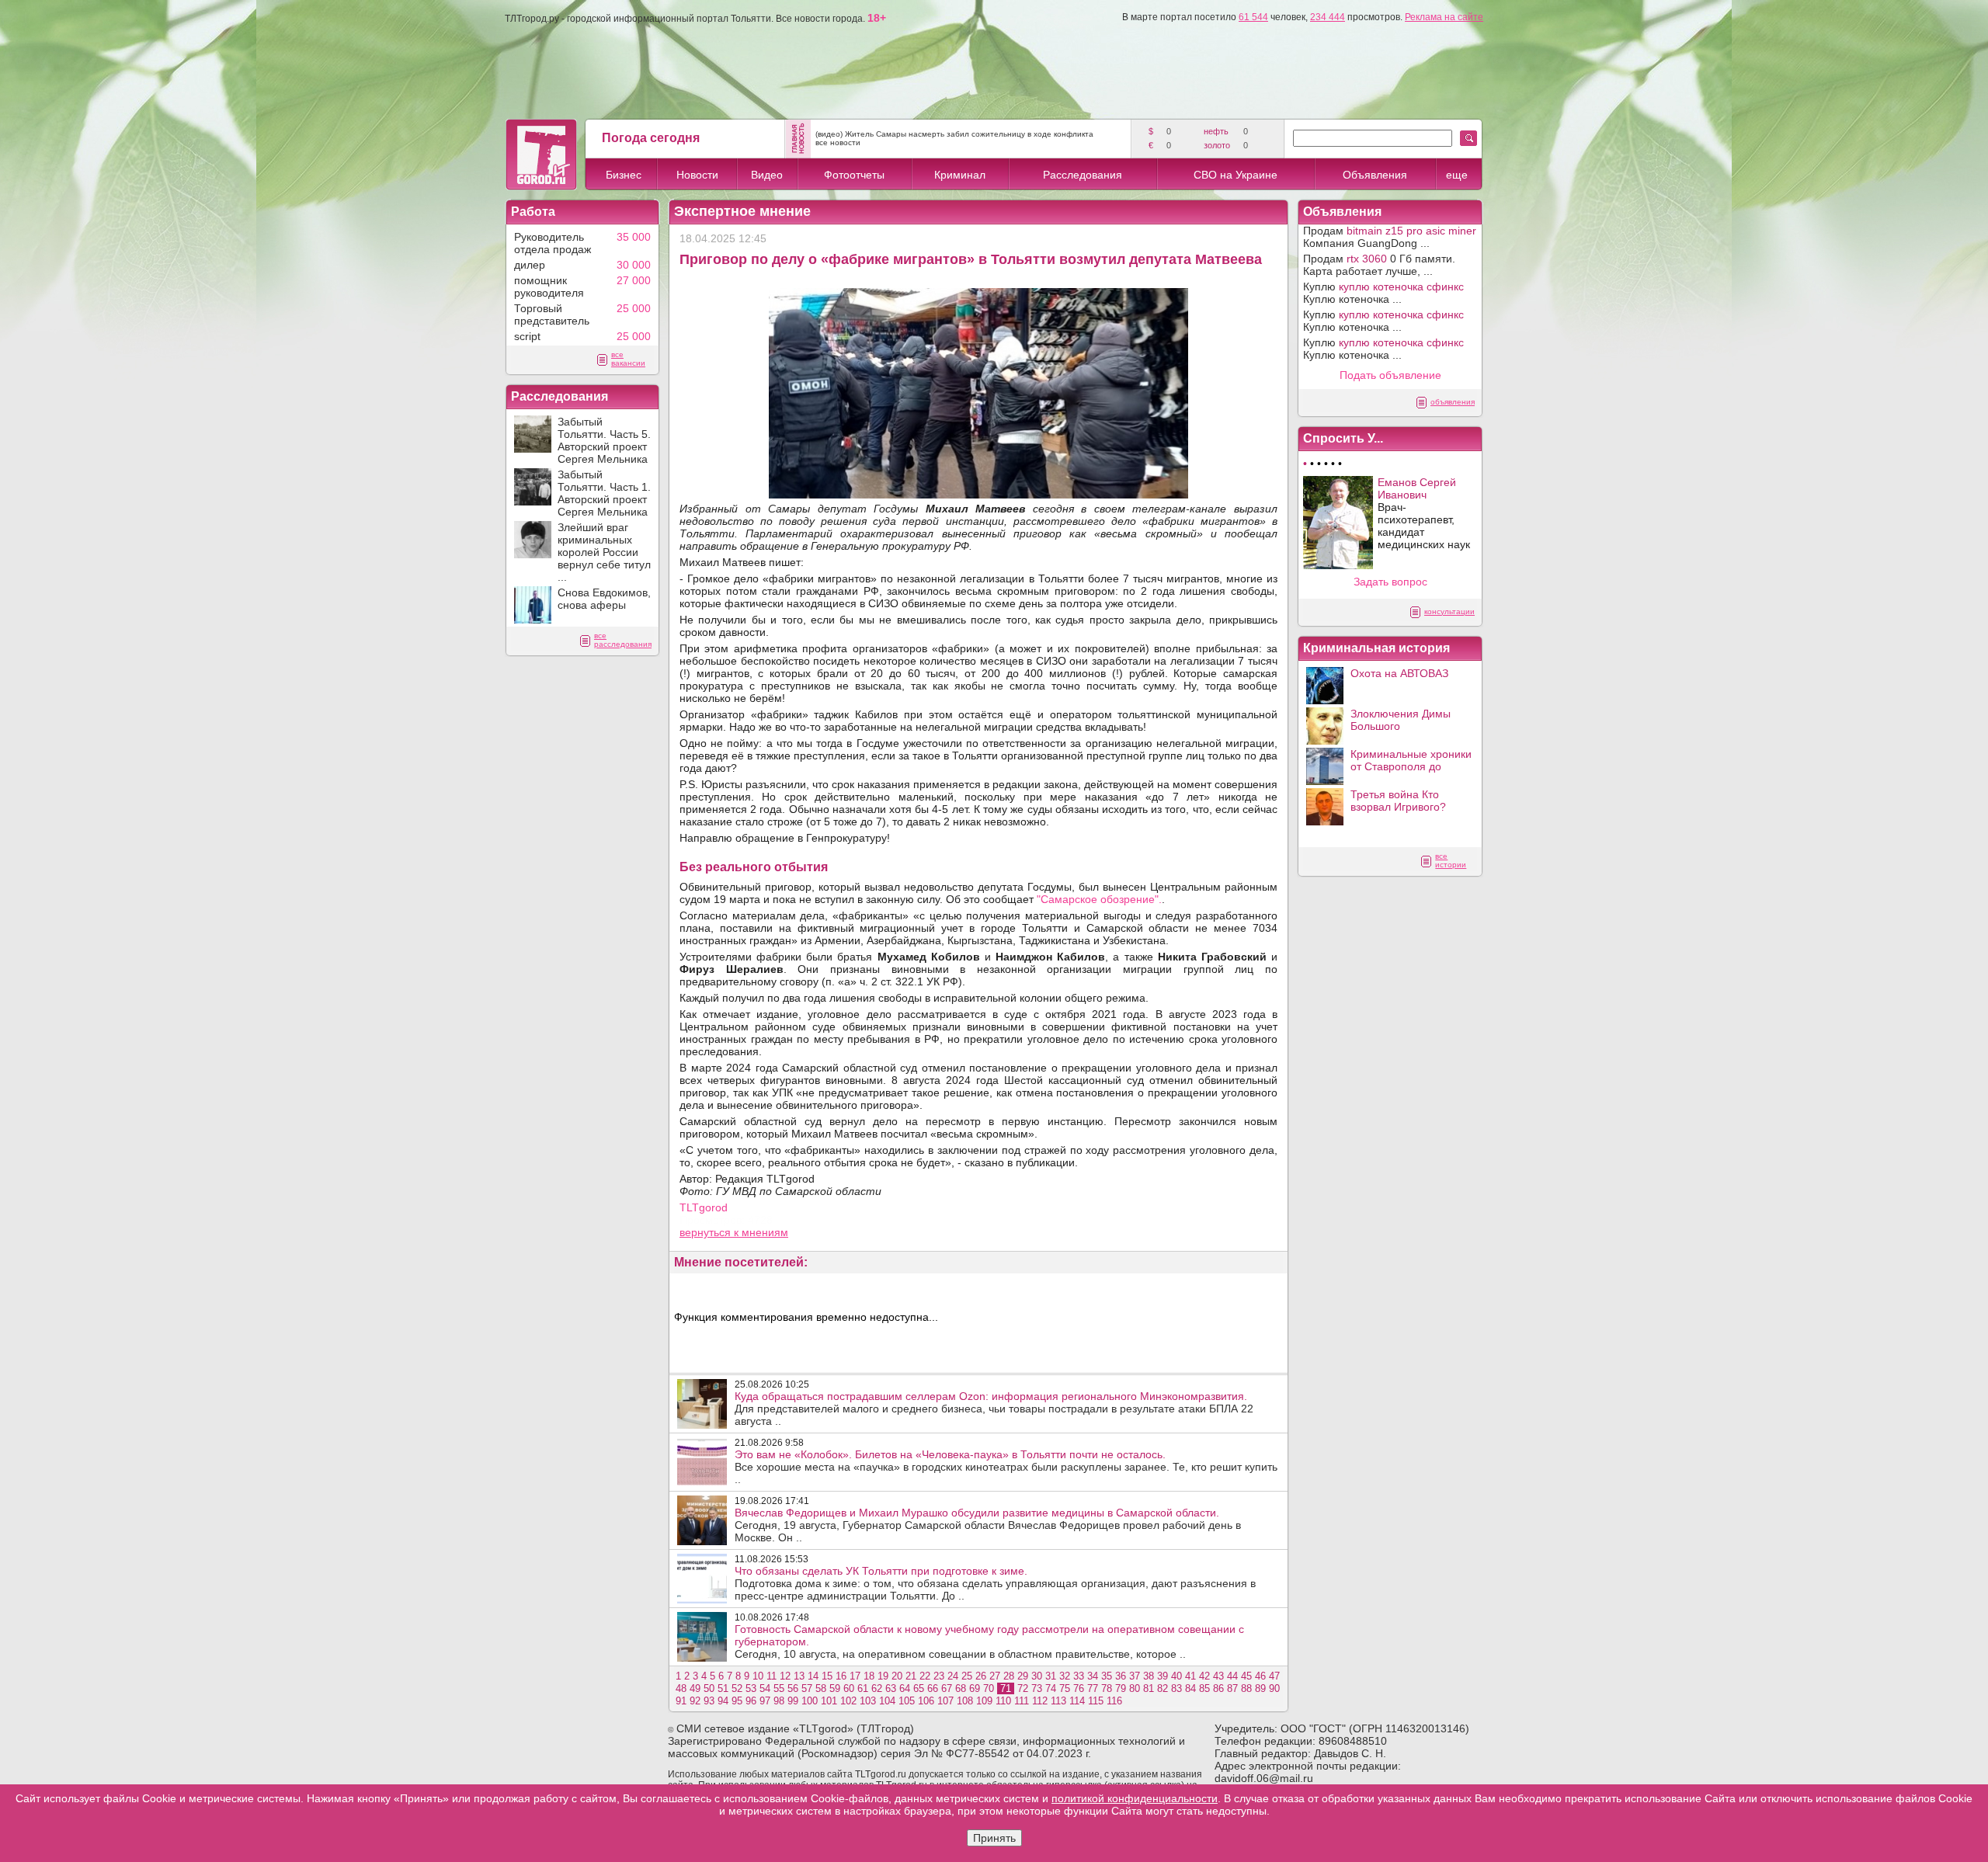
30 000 (634, 265)
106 (926, 1701)
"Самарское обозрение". (1099, 899)
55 (779, 1688)
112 (1040, 1701)
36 (1121, 1676)
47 (1274, 1676)
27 (995, 1676)
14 (813, 1676)
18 (869, 1676)
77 (1093, 1688)
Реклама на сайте (1444, 17)
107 (945, 1701)
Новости (697, 175)
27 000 (634, 280)
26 (981, 1676)
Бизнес (624, 175)
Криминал (960, 175)
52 (737, 1688)
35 (1107, 1676)
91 (681, 1701)
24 (953, 1676)
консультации (1449, 611)
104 (887, 1701)
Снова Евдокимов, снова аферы (604, 599)
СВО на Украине (1236, 175)
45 (1246, 1676)
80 (1135, 1688)
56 (793, 1688)
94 (723, 1701)
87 (1232, 1688)
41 (1190, 1676)
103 (868, 1701)
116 (1114, 1701)
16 (841, 1676)
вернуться (707, 1232)
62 (877, 1688)
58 (821, 1688)
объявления (1453, 402)
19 (883, 1676)
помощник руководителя (549, 287)
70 (989, 1688)
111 (1022, 1701)
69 (975, 1688)
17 (855, 1676)
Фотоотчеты (854, 175)
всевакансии (628, 359)
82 (1163, 1688)
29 (1023, 1676)
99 (793, 1701)
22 (925, 1676)
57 (807, 1688)
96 (751, 1701)
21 (911, 1676)
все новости (838, 142)
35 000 (634, 237)
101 (829, 1701)
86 (1218, 1688)
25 (967, 1676)
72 (1023, 1688)
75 (1065, 1688)
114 (1077, 1701)
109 (984, 1701)
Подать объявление (1390, 375)
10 (758, 1676)
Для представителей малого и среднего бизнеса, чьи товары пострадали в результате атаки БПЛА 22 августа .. (994, 1409)
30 (1037, 1676)
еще (1457, 175)
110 (1003, 1701)
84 (1190, 1688)
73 (1037, 1688)
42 (1204, 1676)
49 (695, 1688)
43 (1218, 1676)
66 (933, 1688)
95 (737, 1701)
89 (1260, 1688)
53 (751, 1688)
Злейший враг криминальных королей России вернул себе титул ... (604, 552)
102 (848, 1701)
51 (723, 1688)
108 (965, 1701)
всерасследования (623, 640)
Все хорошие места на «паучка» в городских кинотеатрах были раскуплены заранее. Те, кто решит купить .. (1006, 1467)
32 (1065, 1676)
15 (827, 1676)
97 (765, 1701)
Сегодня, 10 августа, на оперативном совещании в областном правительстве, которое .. (989, 1641)
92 (695, 1701)
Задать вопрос (1390, 582)
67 (947, 1688)
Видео (767, 175)
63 (891, 1688)
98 (779, 1701)
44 (1232, 1676)
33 (1079, 1676)
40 (1176, 1676)
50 (709, 1688)
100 (810, 1701)
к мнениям (761, 1232)
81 (1149, 1688)
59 (835, 1688)
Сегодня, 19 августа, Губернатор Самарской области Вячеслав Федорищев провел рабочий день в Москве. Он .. (988, 1525)
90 (1274, 1688)
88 (1246, 1688)
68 (961, 1688)
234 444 (1328, 17)
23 (939, 1676)
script (527, 336)
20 (897, 1676)
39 (1163, 1676)
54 (765, 1688)
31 (1051, 1676)
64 (905, 1688)
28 (1009, 1676)
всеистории (1451, 860)
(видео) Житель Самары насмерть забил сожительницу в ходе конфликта (954, 134)
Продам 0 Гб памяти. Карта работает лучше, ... (1379, 265)
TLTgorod (704, 1207)
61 (863, 1688)
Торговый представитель (552, 314)
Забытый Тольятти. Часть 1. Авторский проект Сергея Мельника (604, 493)
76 (1079, 1688)
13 (799, 1676)
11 (772, 1676)
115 (1096, 1701)
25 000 (634, 308)
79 (1121, 1688)
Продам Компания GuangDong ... (1390, 237)
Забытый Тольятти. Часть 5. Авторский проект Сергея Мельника (604, 440)
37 (1135, 1676)
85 (1204, 1688)
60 (849, 1688)
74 (1051, 1688)
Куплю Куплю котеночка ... (1383, 293)
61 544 (1253, 17)
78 (1107, 1688)
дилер (530, 265)
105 (907, 1701)
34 (1093, 1676)
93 (709, 1701)
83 (1176, 1688)
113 (1058, 1701)
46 (1260, 1676)
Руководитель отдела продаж (553, 243)
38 (1149, 1676)
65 (919, 1688)
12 (785, 1676)
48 (681, 1688)
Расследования (1083, 175)
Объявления (1375, 175)
